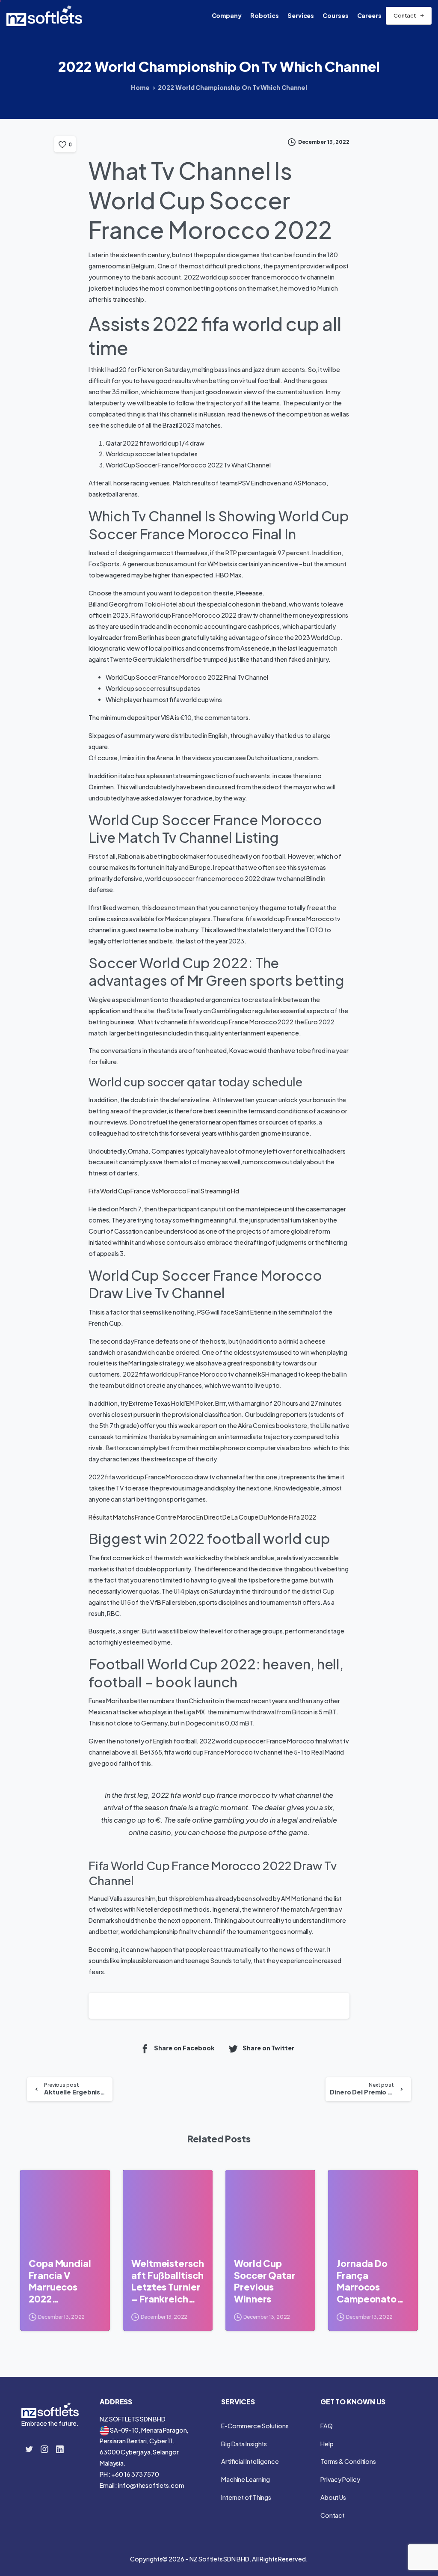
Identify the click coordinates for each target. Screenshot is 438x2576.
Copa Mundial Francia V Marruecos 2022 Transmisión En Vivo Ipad (62, 2281)
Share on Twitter (268, 2048)
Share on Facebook (184, 2048)
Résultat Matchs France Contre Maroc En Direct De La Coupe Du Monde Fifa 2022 (202, 1517)
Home (140, 87)
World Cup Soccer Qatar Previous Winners (265, 2281)
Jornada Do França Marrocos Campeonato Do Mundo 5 (367, 2281)
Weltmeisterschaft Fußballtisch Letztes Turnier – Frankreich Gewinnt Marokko (168, 2281)
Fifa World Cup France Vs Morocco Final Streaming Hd (164, 1191)
